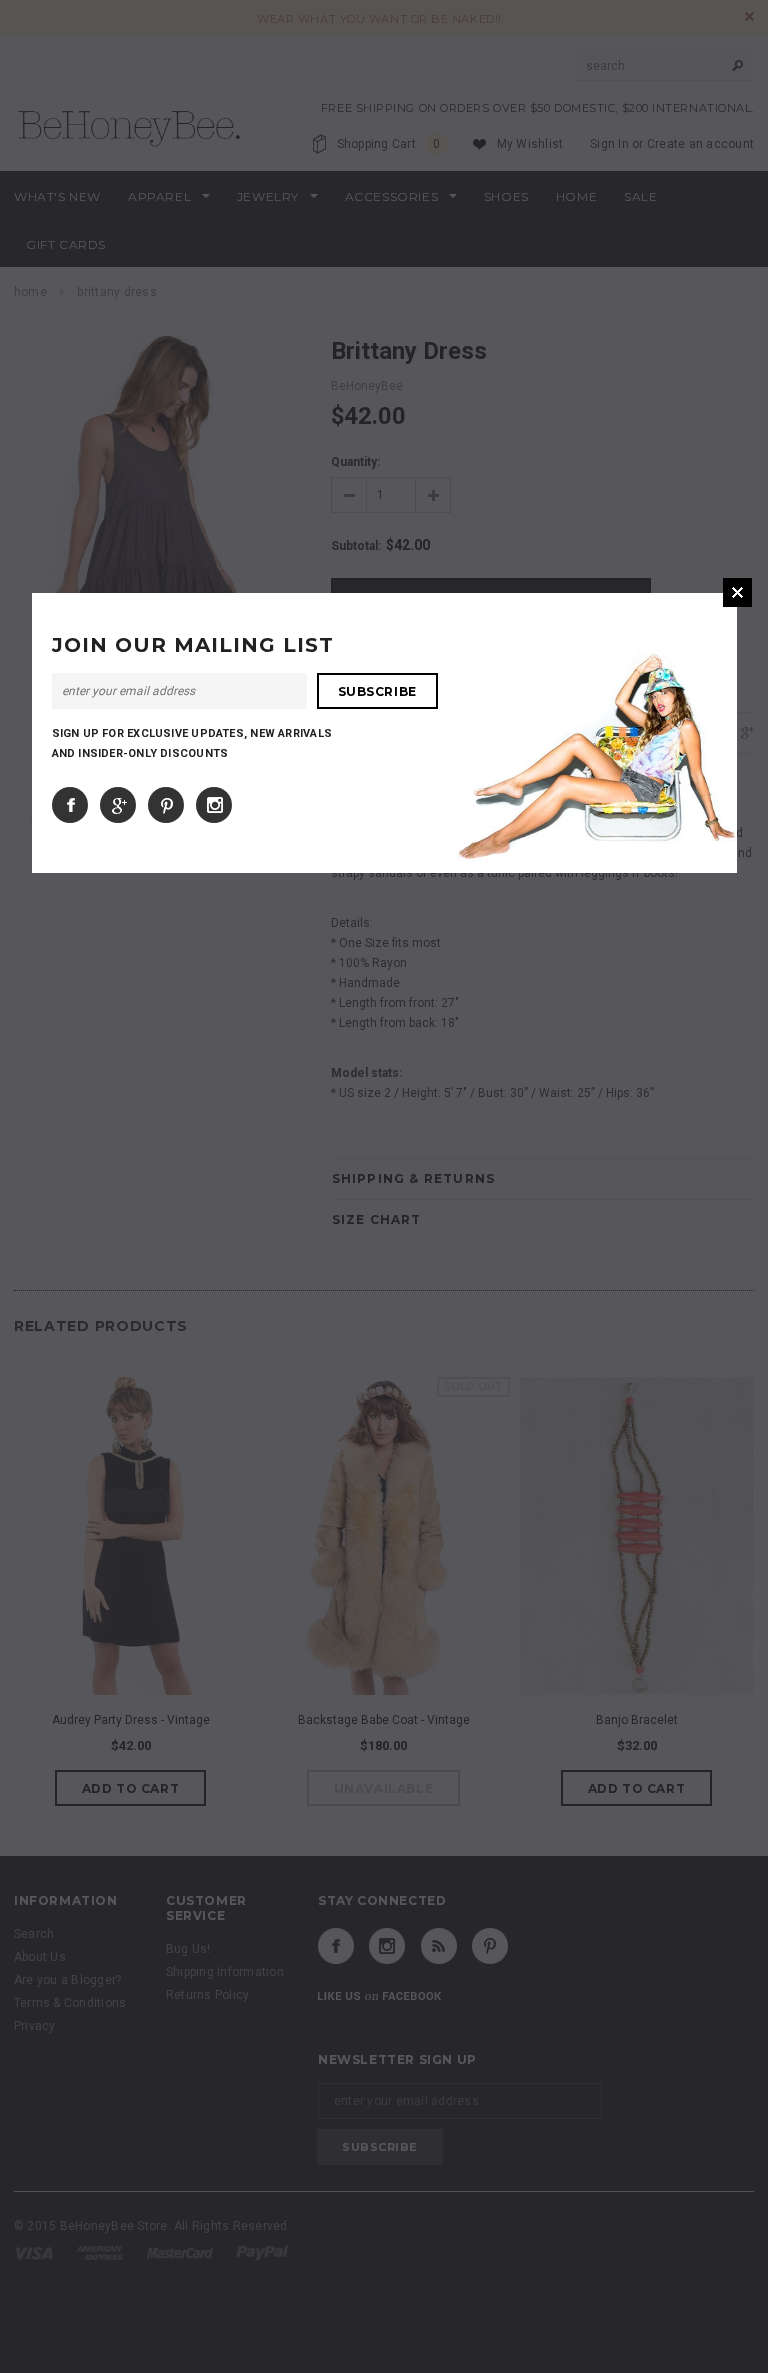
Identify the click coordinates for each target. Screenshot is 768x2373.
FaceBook (70, 805)
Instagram (214, 805)
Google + (118, 805)
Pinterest (166, 805)
